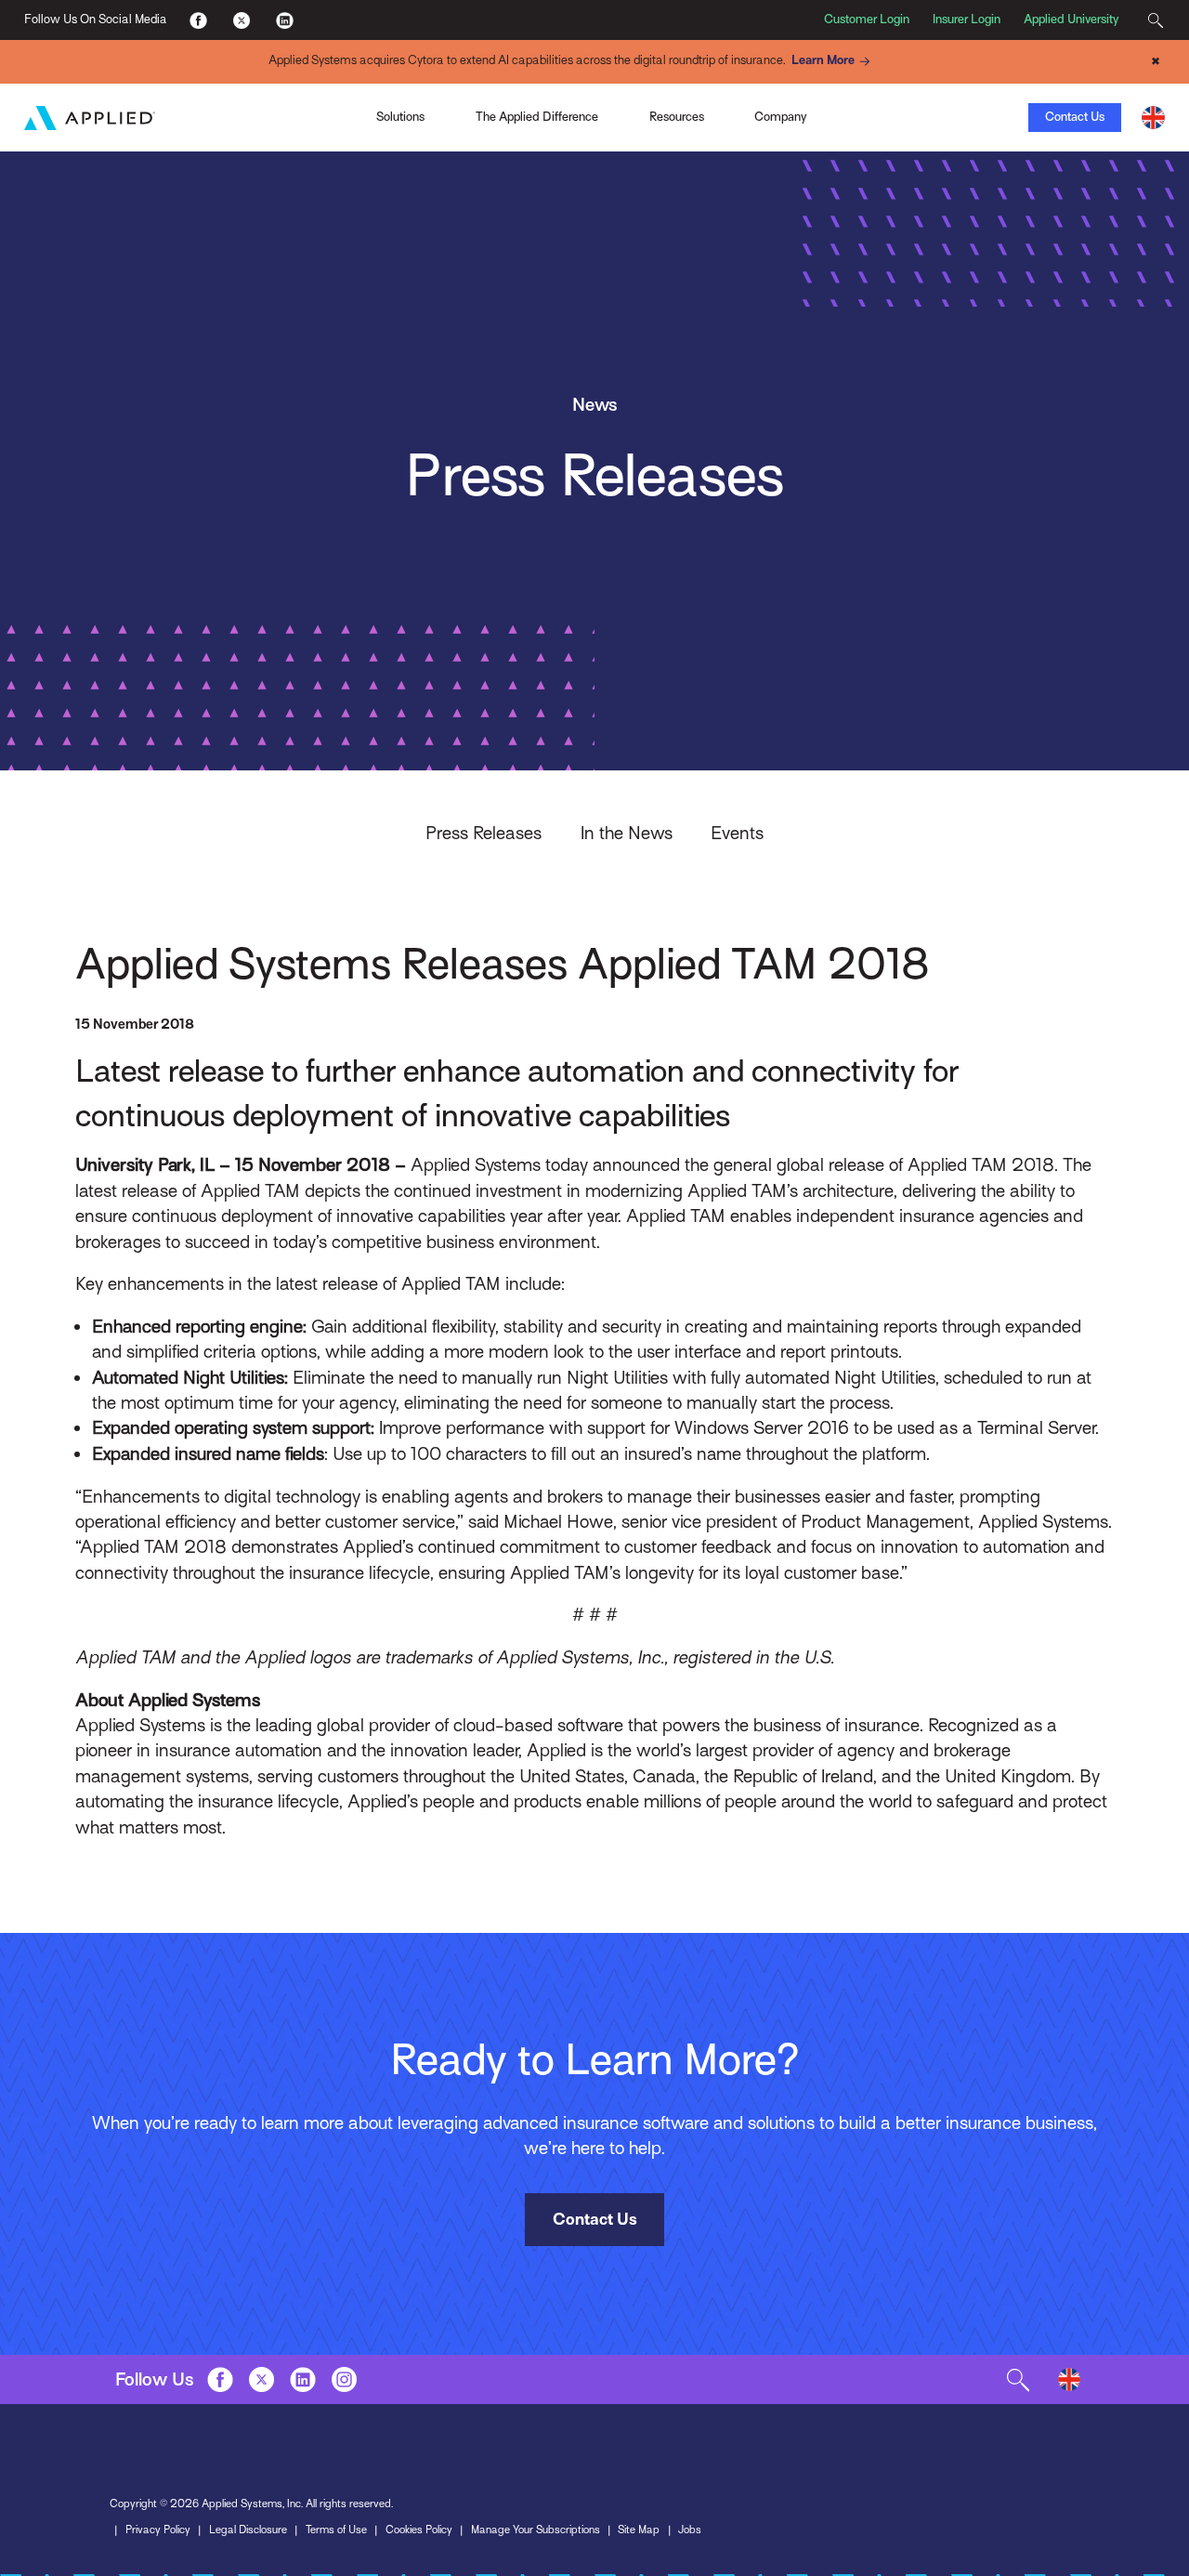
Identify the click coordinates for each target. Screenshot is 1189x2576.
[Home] (90, 118)
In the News (627, 833)
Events (737, 833)
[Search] (1156, 20)
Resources (677, 117)
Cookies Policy (419, 2530)
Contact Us (1075, 117)
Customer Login (867, 19)
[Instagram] (344, 2380)
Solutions (400, 117)
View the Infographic (833, 117)
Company (780, 117)
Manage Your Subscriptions (536, 2530)
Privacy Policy (158, 2530)
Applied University (1071, 19)
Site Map (639, 2530)
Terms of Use (336, 2530)
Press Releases (483, 833)
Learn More (823, 61)
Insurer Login (967, 19)
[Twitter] (241, 20)
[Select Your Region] (1153, 118)
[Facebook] (198, 20)
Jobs (690, 2530)
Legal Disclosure (248, 2530)
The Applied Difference (537, 117)
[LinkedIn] (284, 20)
